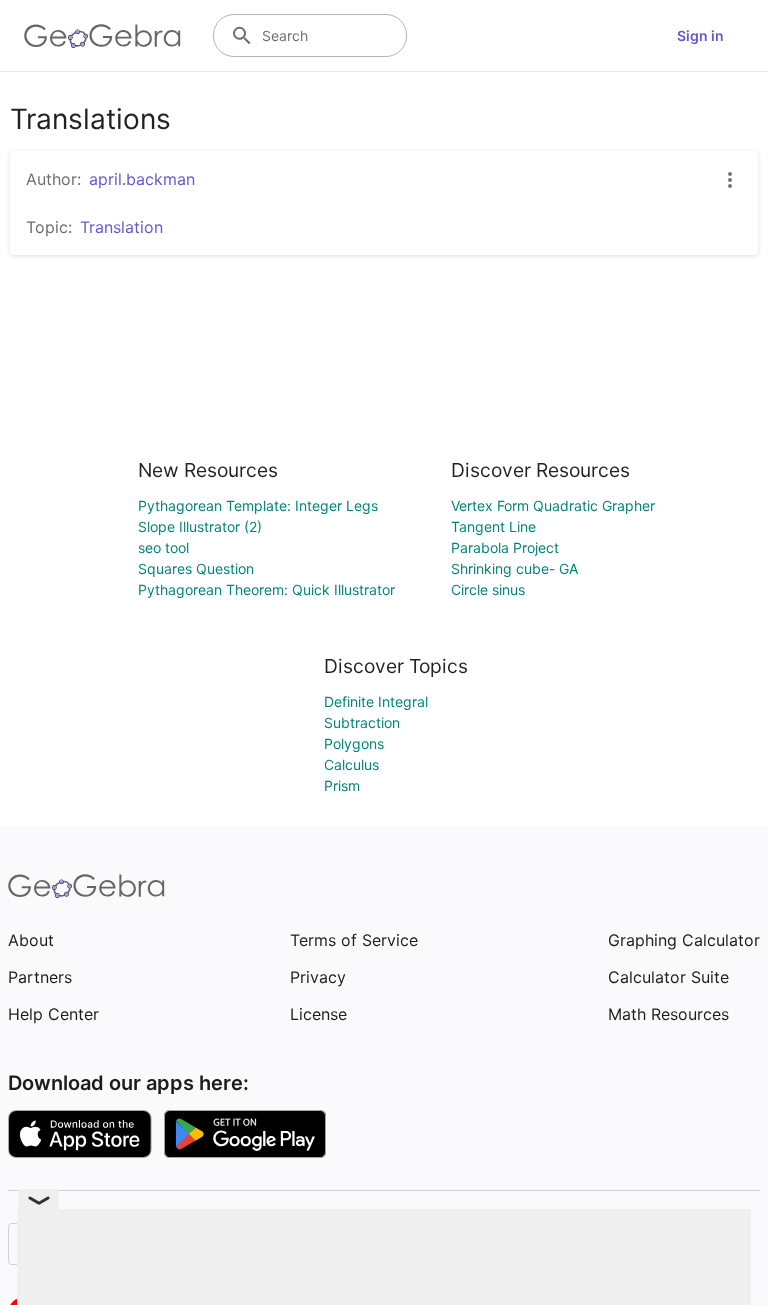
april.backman (142, 179)
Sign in (700, 35)
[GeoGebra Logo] (102, 36)
